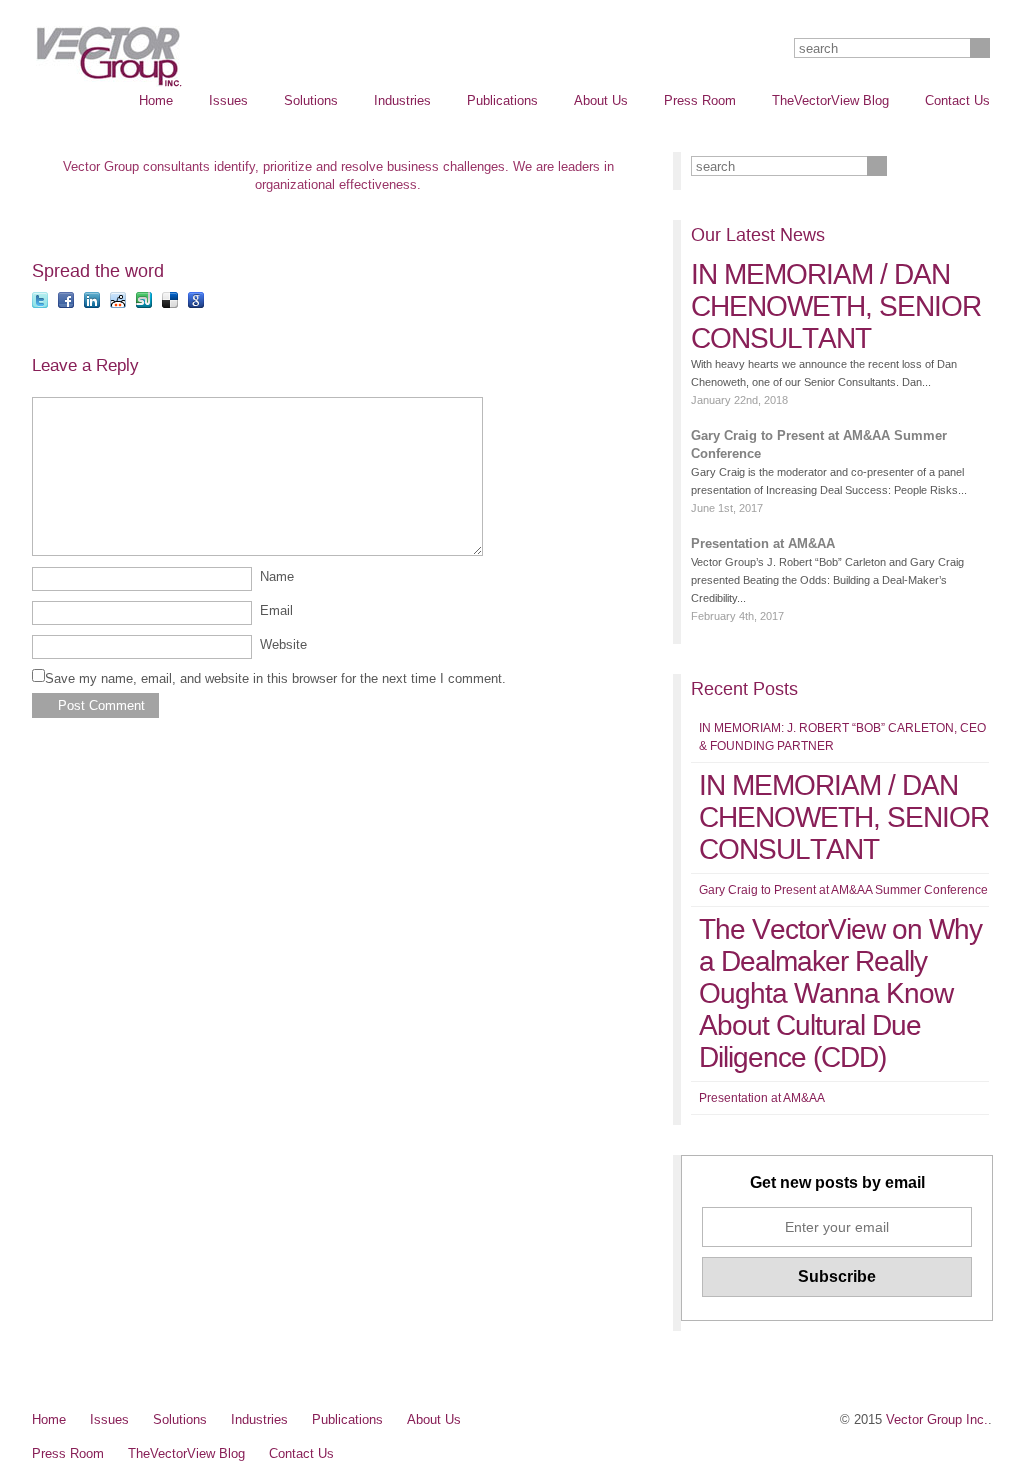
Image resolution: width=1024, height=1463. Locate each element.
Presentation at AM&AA (763, 543)
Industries (402, 100)
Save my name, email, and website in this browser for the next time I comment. (275, 678)
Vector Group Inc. (937, 1419)
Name (277, 576)
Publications (502, 100)
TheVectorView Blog (830, 100)
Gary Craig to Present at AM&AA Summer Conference (819, 444)
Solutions (311, 100)
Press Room (700, 100)
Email (276, 610)
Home (156, 100)
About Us (601, 100)
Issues (228, 100)
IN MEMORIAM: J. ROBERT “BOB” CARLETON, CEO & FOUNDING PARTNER (842, 737)
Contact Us (957, 100)
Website (283, 644)
